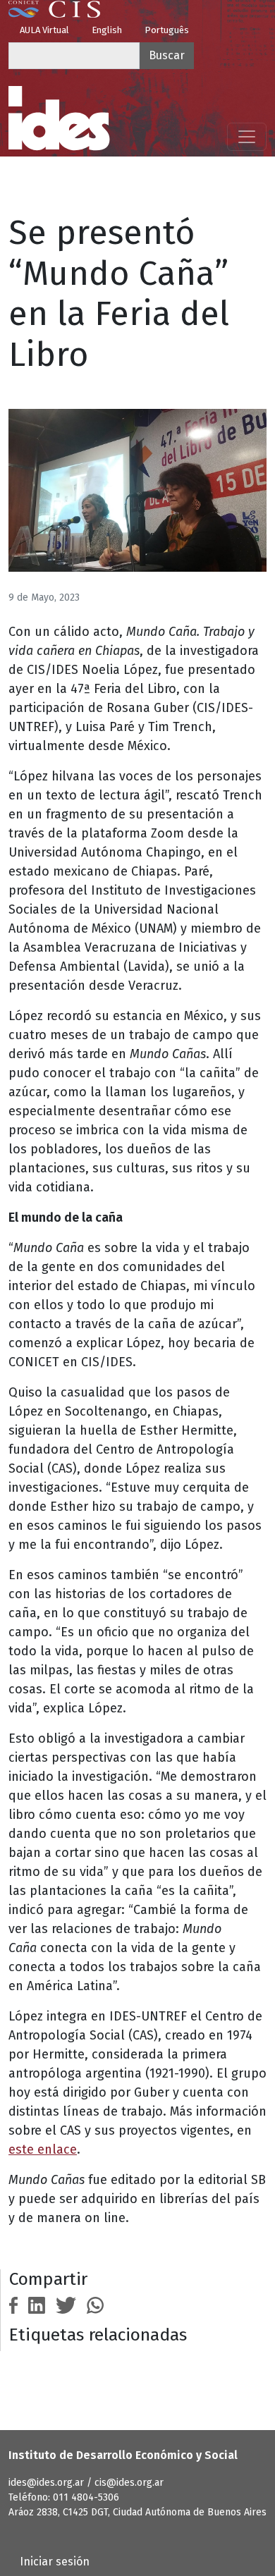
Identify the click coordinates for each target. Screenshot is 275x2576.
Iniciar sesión (55, 2562)
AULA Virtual (44, 30)
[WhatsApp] (95, 2304)
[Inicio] (59, 118)
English (107, 30)
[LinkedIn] (37, 2304)
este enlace (43, 2149)
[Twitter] (66, 2304)
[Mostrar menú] (247, 137)
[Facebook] (13, 2304)
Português (167, 30)
